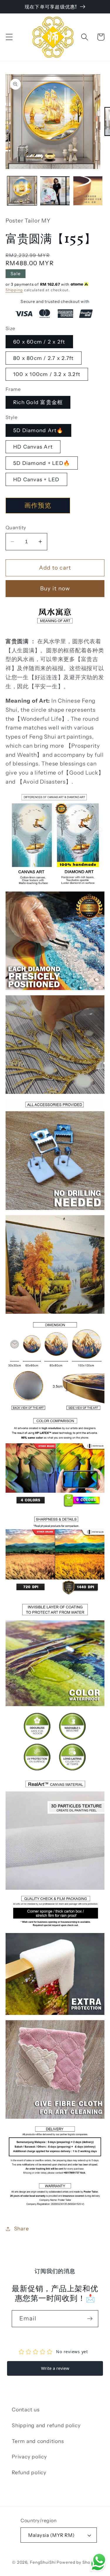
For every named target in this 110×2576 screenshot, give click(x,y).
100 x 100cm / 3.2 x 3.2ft (47, 374)
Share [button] (22, 2228)
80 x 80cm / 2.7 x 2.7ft (44, 358)
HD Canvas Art (33, 447)
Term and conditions (38, 2441)
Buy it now (55, 588)
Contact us (26, 2409)
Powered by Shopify (77, 2562)
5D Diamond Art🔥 (38, 430)
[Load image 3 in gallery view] (88, 191)
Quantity (16, 527)
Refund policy (29, 2472)
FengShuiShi (43, 2562)
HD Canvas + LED (36, 479)
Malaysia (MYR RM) (51, 2535)
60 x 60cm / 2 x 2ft (39, 342)
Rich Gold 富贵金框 (38, 402)
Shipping (14, 290)
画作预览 (38, 505)
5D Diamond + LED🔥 (42, 463)
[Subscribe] (90, 2319)
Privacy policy (29, 2457)
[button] (9, 37)
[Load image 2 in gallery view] (55, 191)
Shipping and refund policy (46, 2425)
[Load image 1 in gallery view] (22, 191)
